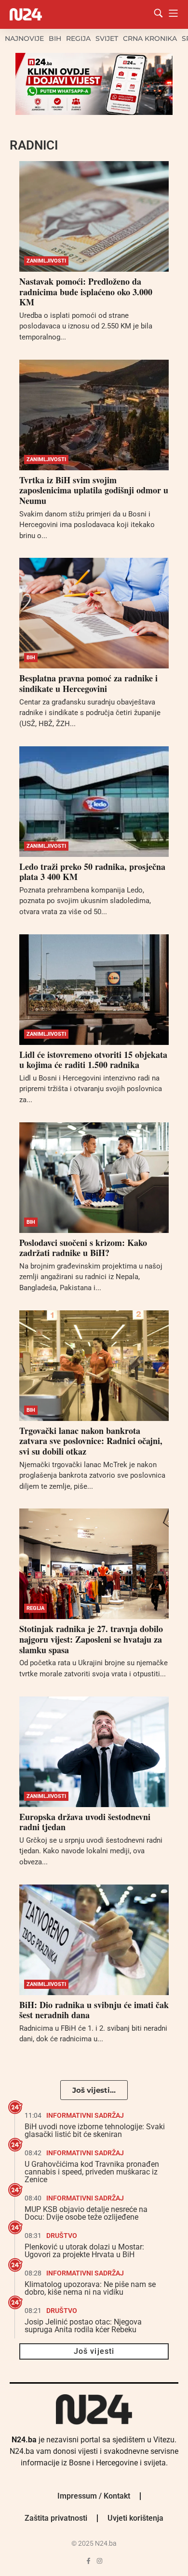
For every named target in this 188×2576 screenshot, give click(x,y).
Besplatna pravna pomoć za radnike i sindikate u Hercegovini (88, 683)
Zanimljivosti (46, 261)
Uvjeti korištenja (135, 2518)
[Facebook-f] (88, 2561)
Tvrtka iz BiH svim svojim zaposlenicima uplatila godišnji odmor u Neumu (94, 490)
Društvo (62, 2236)
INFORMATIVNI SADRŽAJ (85, 2115)
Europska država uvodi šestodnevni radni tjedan (85, 1822)
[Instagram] (100, 2561)
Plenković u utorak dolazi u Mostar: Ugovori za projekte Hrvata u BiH (84, 2251)
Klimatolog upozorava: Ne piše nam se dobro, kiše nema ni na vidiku (90, 2288)
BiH (55, 38)
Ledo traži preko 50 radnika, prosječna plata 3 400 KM (92, 872)
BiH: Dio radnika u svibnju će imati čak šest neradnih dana (94, 2010)
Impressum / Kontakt (94, 2496)
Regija (78, 38)
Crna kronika (150, 38)
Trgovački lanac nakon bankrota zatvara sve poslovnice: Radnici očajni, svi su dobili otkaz (91, 1441)
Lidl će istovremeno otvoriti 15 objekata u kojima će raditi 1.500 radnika (93, 1060)
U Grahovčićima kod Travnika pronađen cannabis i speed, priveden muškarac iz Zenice (92, 2172)
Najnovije (24, 38)
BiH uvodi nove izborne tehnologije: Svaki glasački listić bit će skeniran (95, 2130)
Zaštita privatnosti (56, 2518)
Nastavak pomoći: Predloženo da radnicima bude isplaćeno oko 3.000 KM (86, 292)
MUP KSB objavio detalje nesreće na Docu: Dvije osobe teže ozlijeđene (86, 2213)
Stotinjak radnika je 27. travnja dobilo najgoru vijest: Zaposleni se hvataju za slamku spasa (91, 1639)
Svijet (107, 38)
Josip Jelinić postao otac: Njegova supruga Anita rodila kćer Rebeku (83, 2326)
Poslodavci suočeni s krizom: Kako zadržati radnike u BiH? (83, 1248)
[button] (94, 2090)
